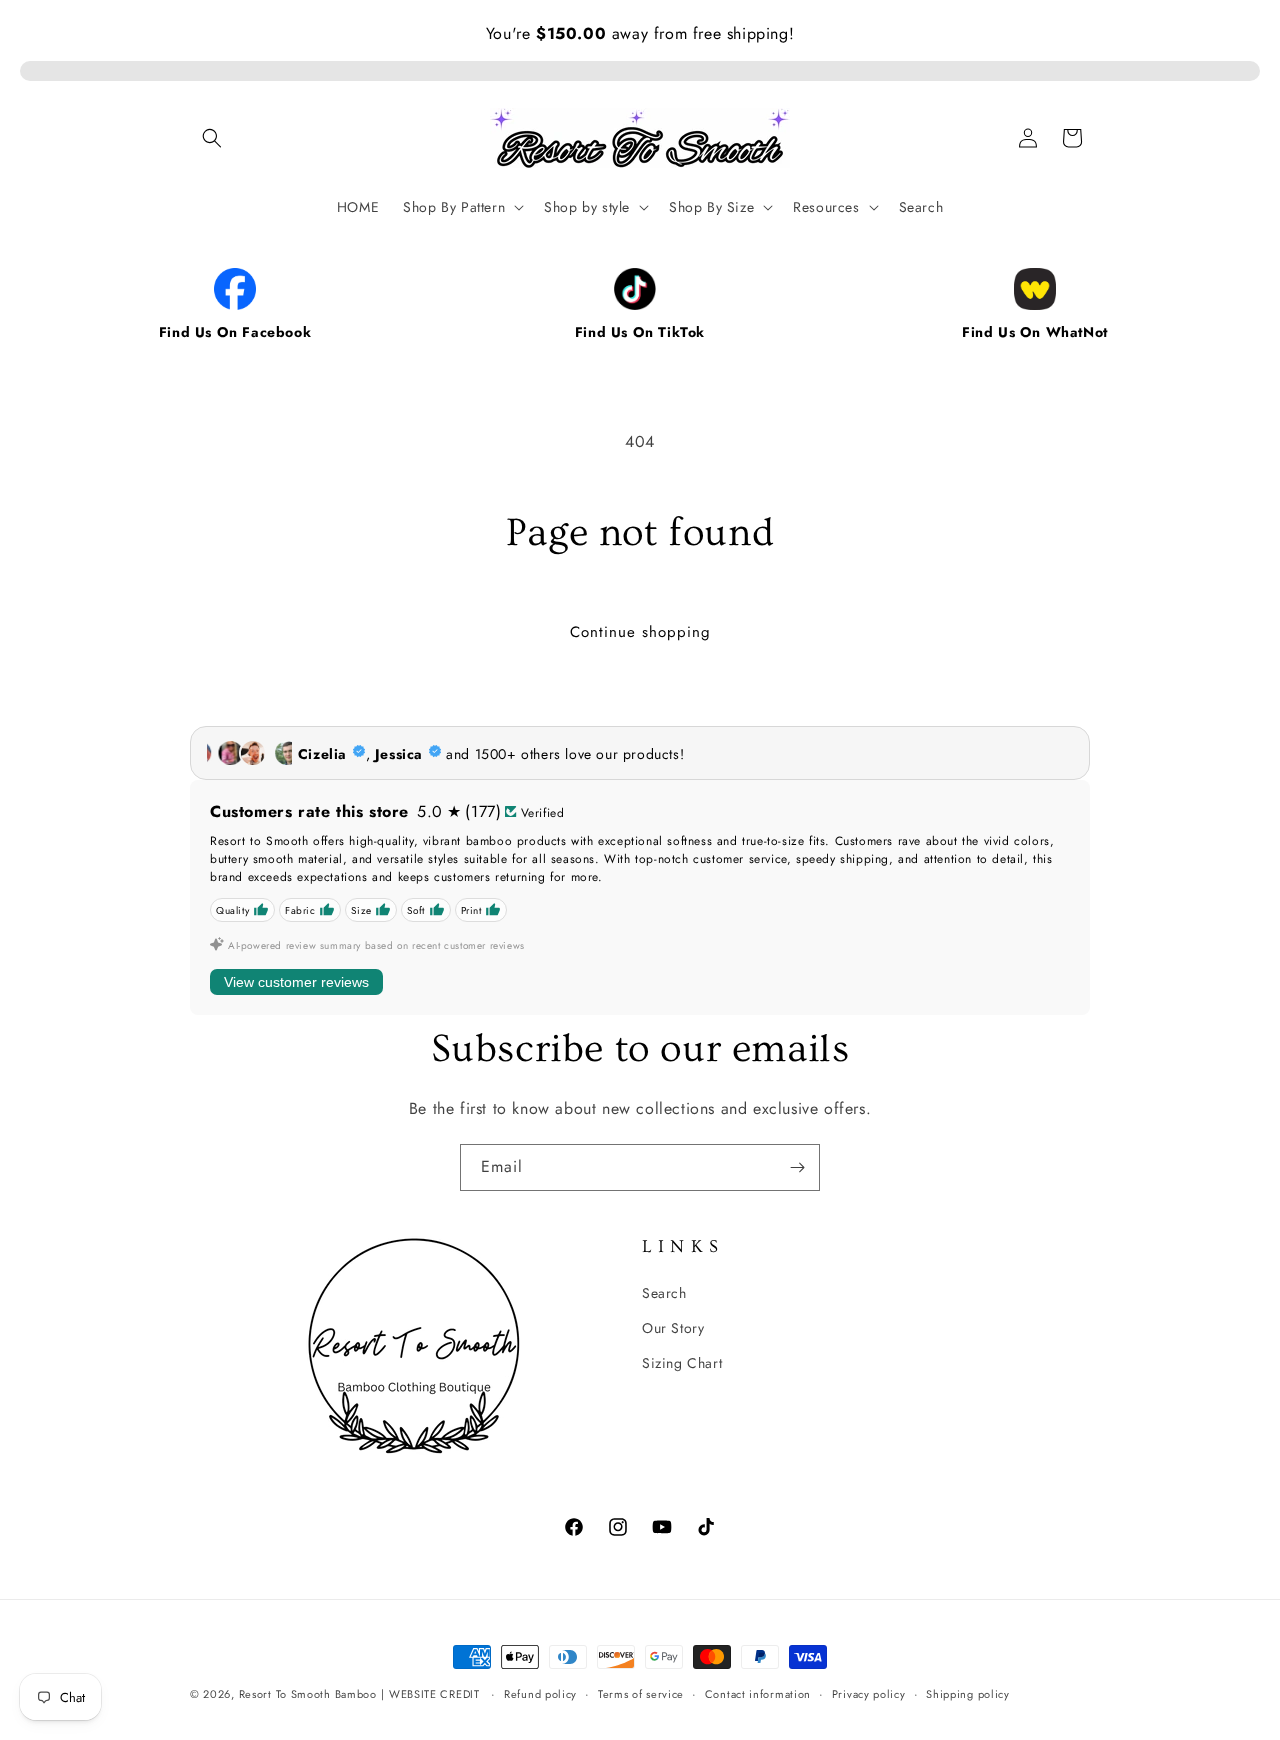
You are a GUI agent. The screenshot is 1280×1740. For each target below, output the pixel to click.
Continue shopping (640, 632)
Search (664, 1292)
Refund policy (540, 1693)
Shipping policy (968, 1693)
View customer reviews (296, 982)
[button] (212, 138)
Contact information (758, 1693)
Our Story (673, 1327)
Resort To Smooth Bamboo (308, 1694)
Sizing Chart (682, 1362)
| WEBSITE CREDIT (432, 1694)
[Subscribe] (797, 1167)
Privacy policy (869, 1693)
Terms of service (641, 1693)
